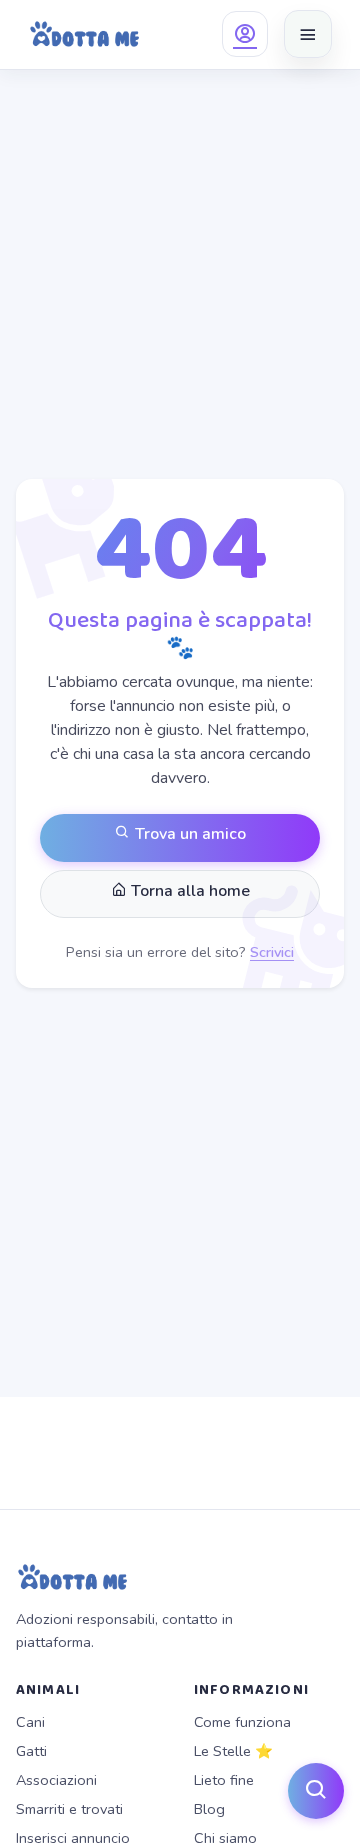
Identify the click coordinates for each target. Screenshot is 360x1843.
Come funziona (242, 1722)
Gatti (31, 1751)
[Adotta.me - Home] (84, 34)
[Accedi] (245, 34)
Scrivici (272, 952)
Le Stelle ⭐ (233, 1751)
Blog (209, 1809)
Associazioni (56, 1780)
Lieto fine (224, 1780)
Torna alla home (188, 891)
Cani (30, 1722)
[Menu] (308, 34)
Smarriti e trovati (69, 1809)
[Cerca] (316, 1791)
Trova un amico (188, 834)
